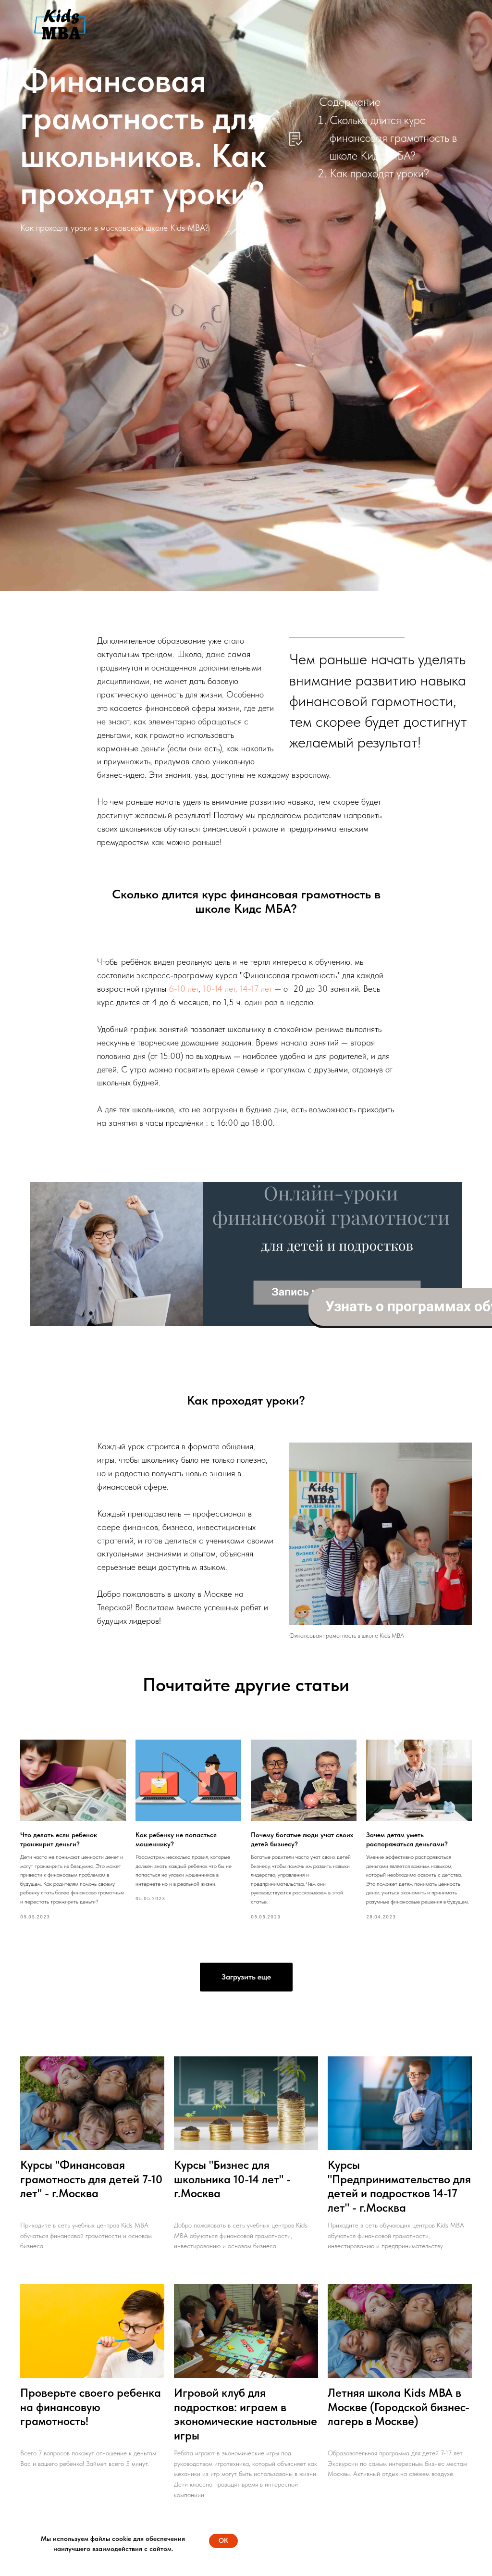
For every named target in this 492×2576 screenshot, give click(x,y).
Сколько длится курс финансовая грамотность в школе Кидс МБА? (393, 138)
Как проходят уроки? (379, 173)
